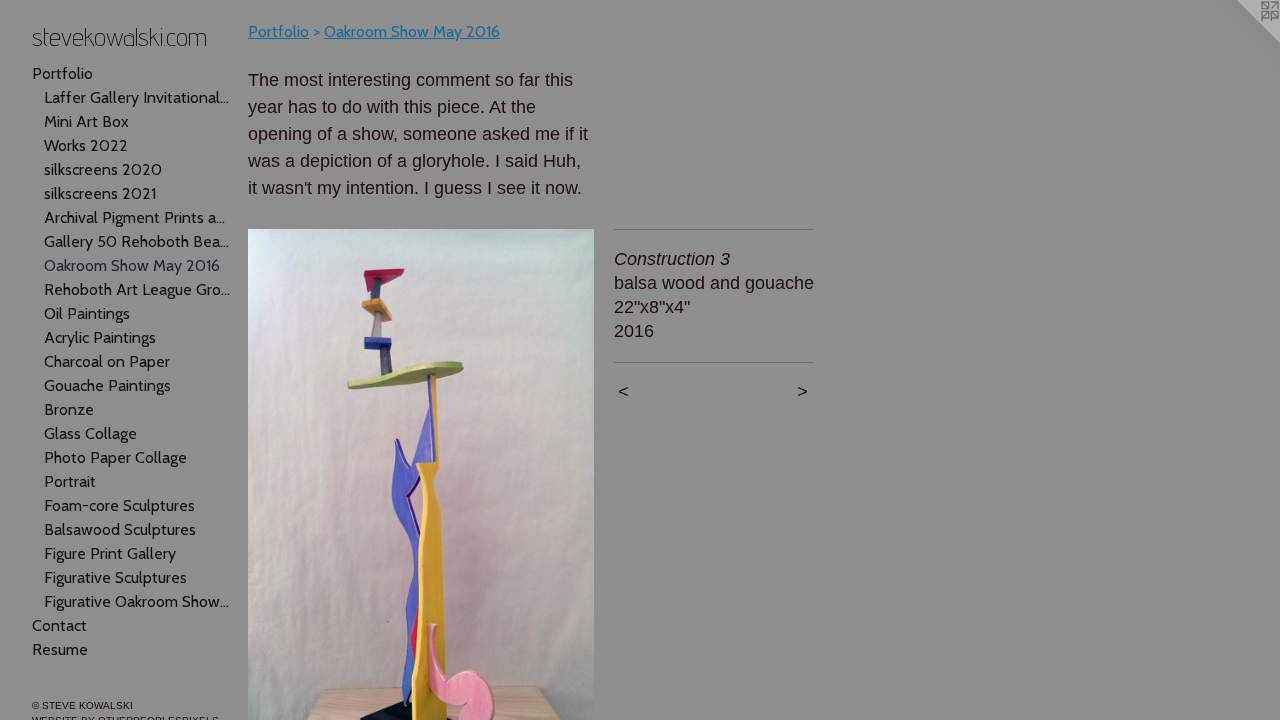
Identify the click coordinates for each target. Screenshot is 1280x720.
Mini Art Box (86, 121)
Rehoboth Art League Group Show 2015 (138, 289)
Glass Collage (90, 433)
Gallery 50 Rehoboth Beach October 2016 (138, 241)
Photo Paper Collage (115, 457)
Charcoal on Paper (107, 361)
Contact (59, 625)
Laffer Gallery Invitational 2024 (138, 97)
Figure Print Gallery (110, 553)
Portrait (70, 481)
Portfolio (62, 73)
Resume (60, 649)
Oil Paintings (87, 313)
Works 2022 (86, 145)
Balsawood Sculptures (120, 529)
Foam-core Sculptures (119, 505)
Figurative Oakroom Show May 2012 (138, 601)
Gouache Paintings (107, 385)
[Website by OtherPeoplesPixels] (1240, 40)
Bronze (69, 409)
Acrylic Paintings (100, 337)
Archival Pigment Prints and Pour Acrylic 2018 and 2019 (138, 217)
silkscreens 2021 (100, 193)
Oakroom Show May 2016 (132, 265)
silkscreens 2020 (103, 169)
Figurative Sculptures (115, 577)
